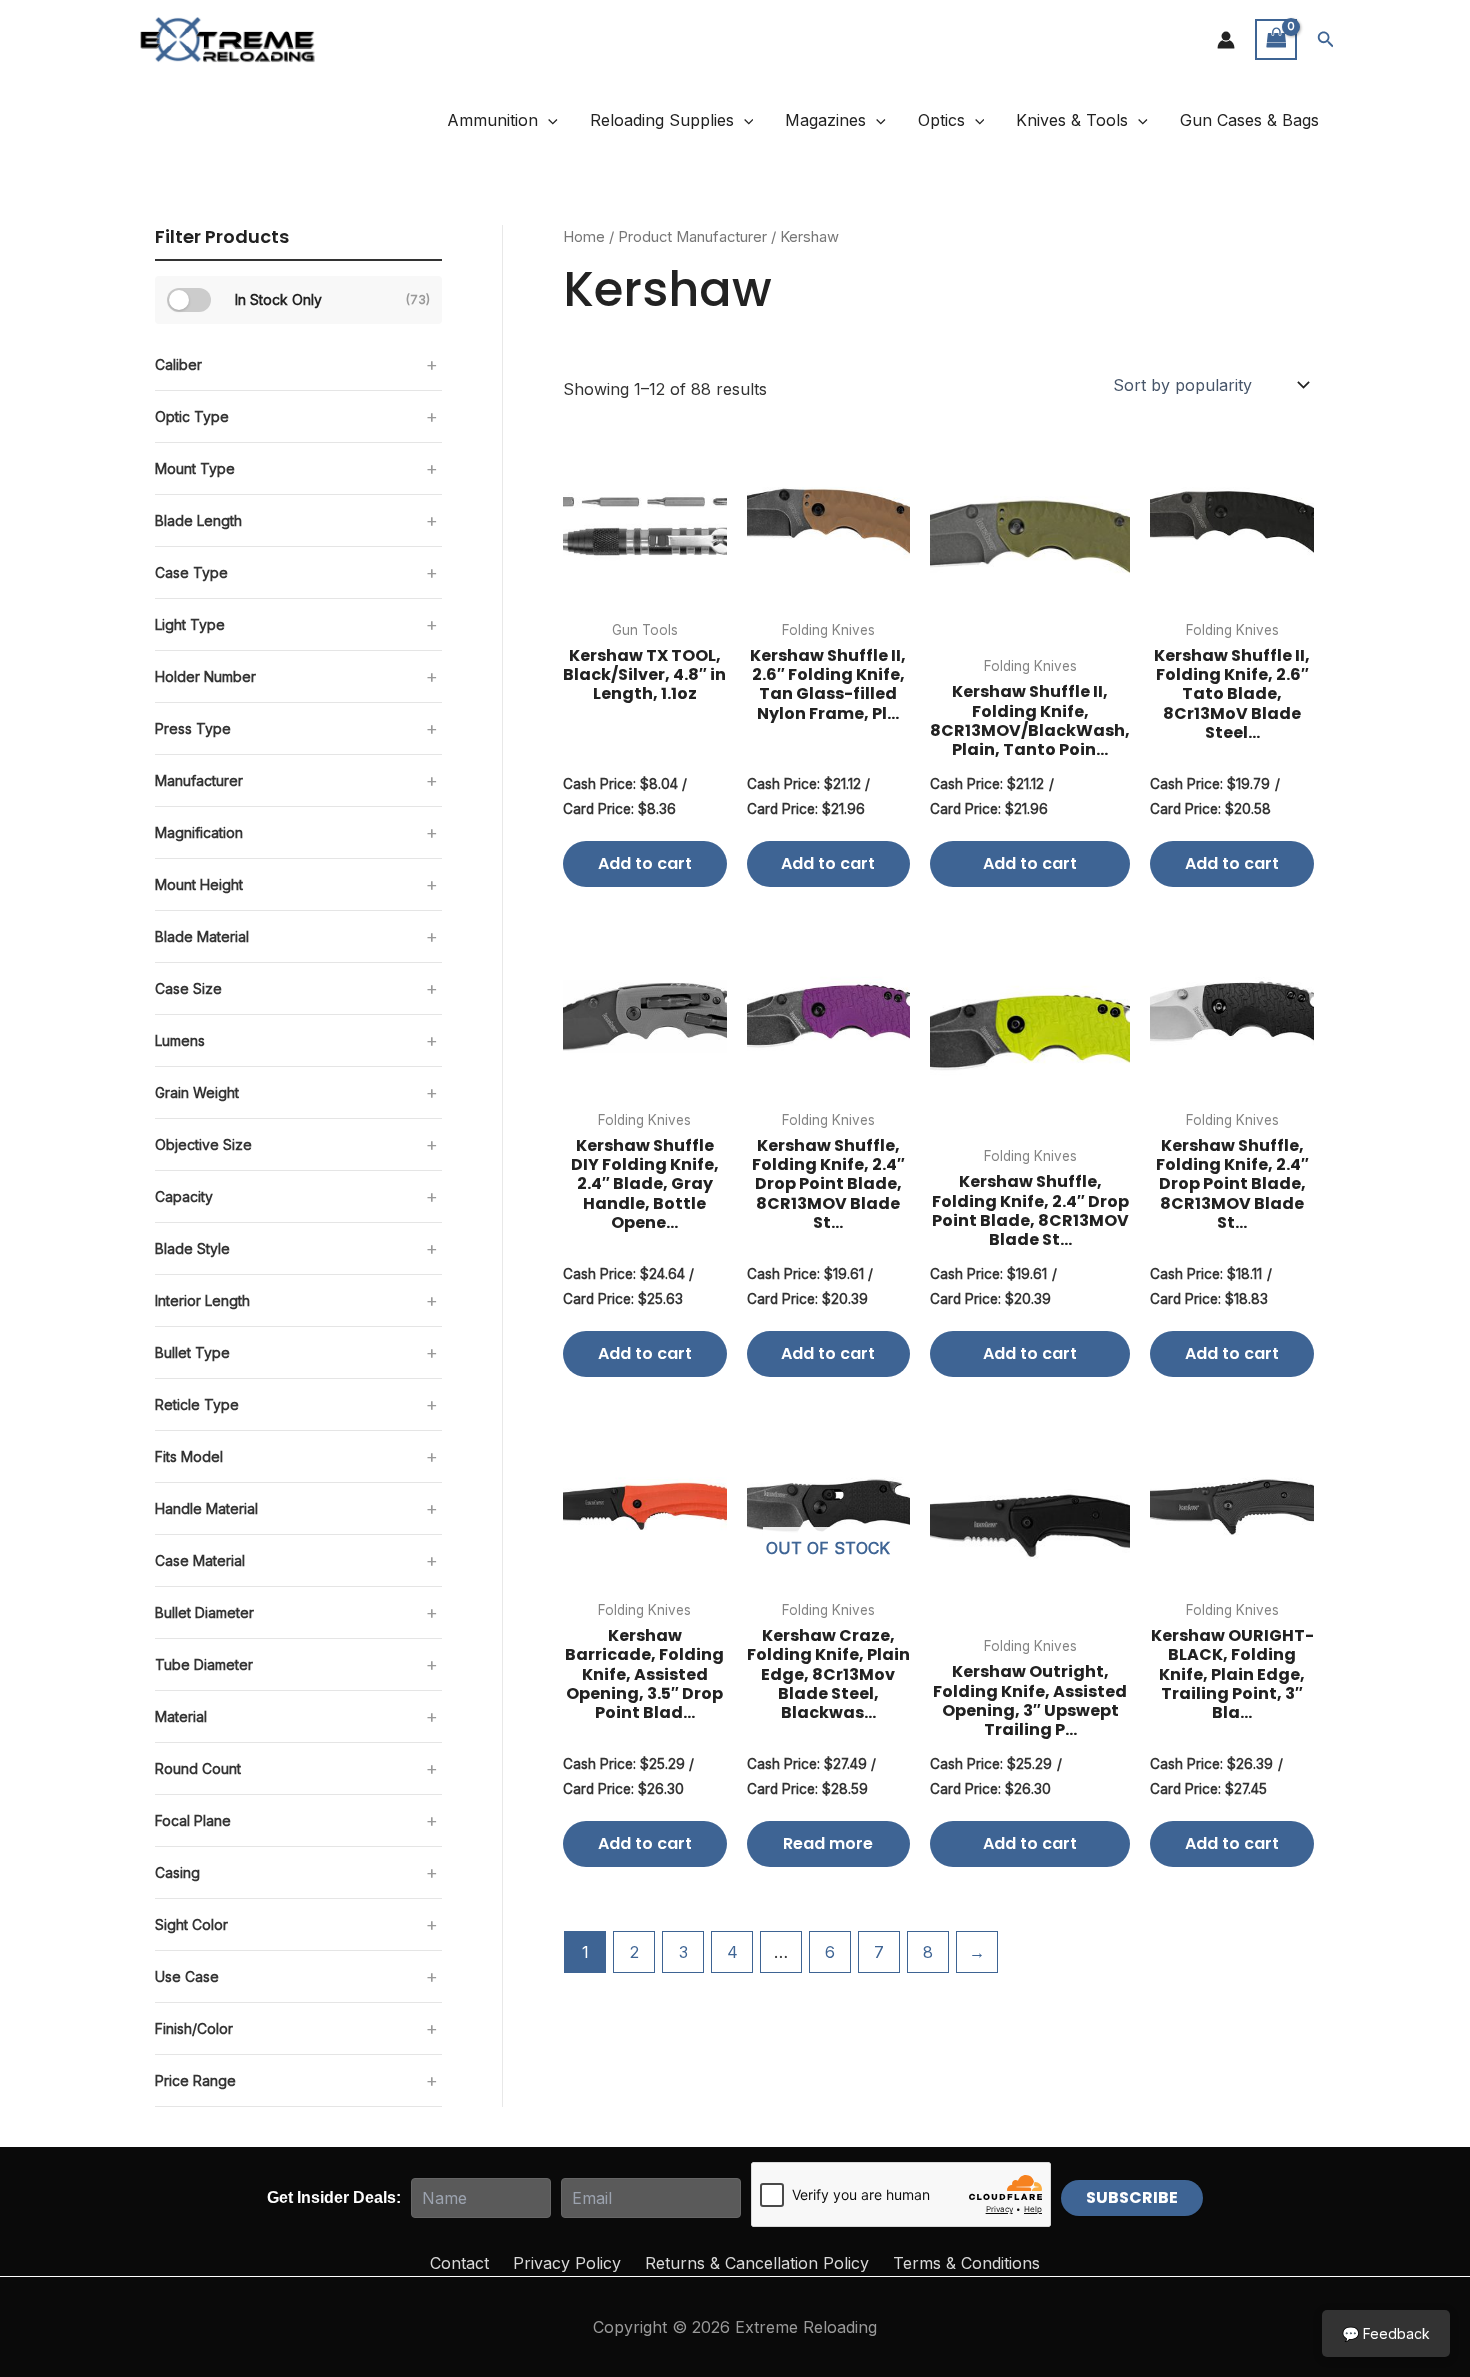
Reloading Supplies (662, 120)
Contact (459, 2263)
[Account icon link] (1226, 40)
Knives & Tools (1072, 120)
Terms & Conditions (966, 2263)
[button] (1326, 39)
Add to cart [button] (645, 863)
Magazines (825, 120)
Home (584, 237)
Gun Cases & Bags (1249, 120)
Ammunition (492, 120)
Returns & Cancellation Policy (757, 2263)
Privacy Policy (567, 2263)
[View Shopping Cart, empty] (1276, 39)
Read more (828, 1843)
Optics (941, 120)
